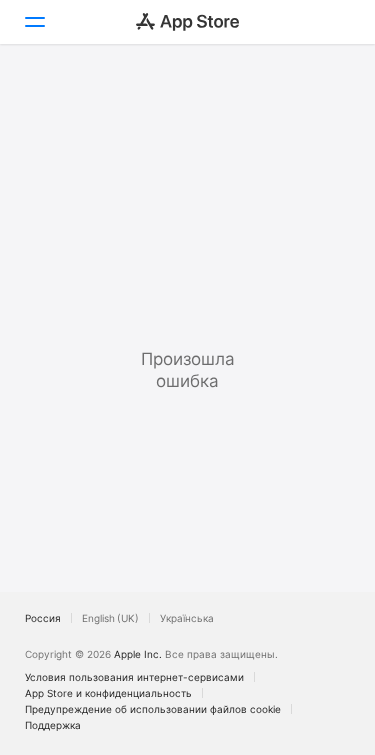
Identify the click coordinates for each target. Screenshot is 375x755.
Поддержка (53, 725)
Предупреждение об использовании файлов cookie (153, 709)
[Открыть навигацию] (34, 22)
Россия (43, 618)
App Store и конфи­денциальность (108, 693)
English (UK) (110, 618)
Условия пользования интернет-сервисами (134, 677)
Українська (187, 618)
